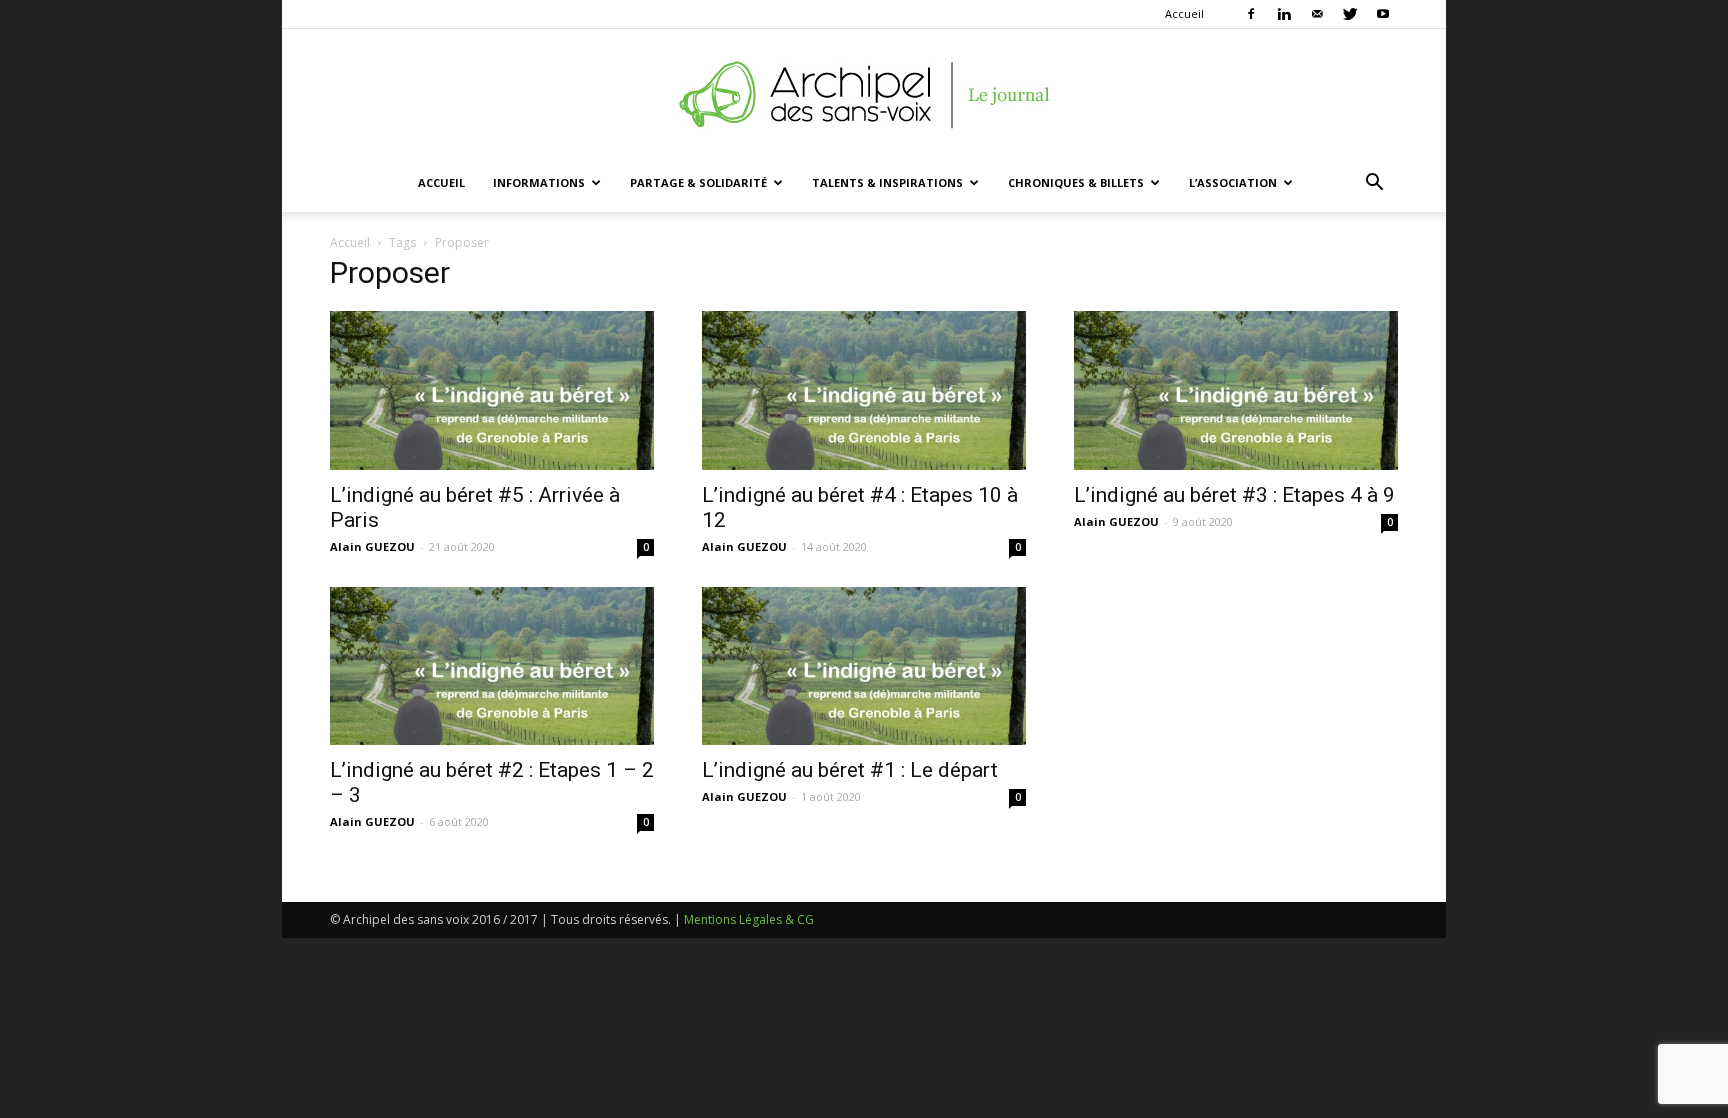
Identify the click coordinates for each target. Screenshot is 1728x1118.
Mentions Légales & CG (749, 919)
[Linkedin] (1284, 14)
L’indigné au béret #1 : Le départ (850, 770)
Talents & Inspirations (887, 182)
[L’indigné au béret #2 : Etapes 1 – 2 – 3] (492, 666)
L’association (1233, 182)
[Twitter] (1350, 14)
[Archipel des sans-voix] (864, 95)
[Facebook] (1251, 14)
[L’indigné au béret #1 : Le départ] (864, 666)
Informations (539, 182)
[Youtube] (1383, 14)
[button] (1374, 184)
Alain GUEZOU (372, 546)
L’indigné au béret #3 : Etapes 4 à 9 (1234, 495)
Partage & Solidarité (698, 182)
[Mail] (1317, 14)
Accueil (1184, 13)
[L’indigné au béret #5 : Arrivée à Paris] (492, 390)
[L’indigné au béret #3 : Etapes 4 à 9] (1236, 390)
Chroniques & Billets (1076, 182)
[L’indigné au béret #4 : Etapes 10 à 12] (864, 390)
